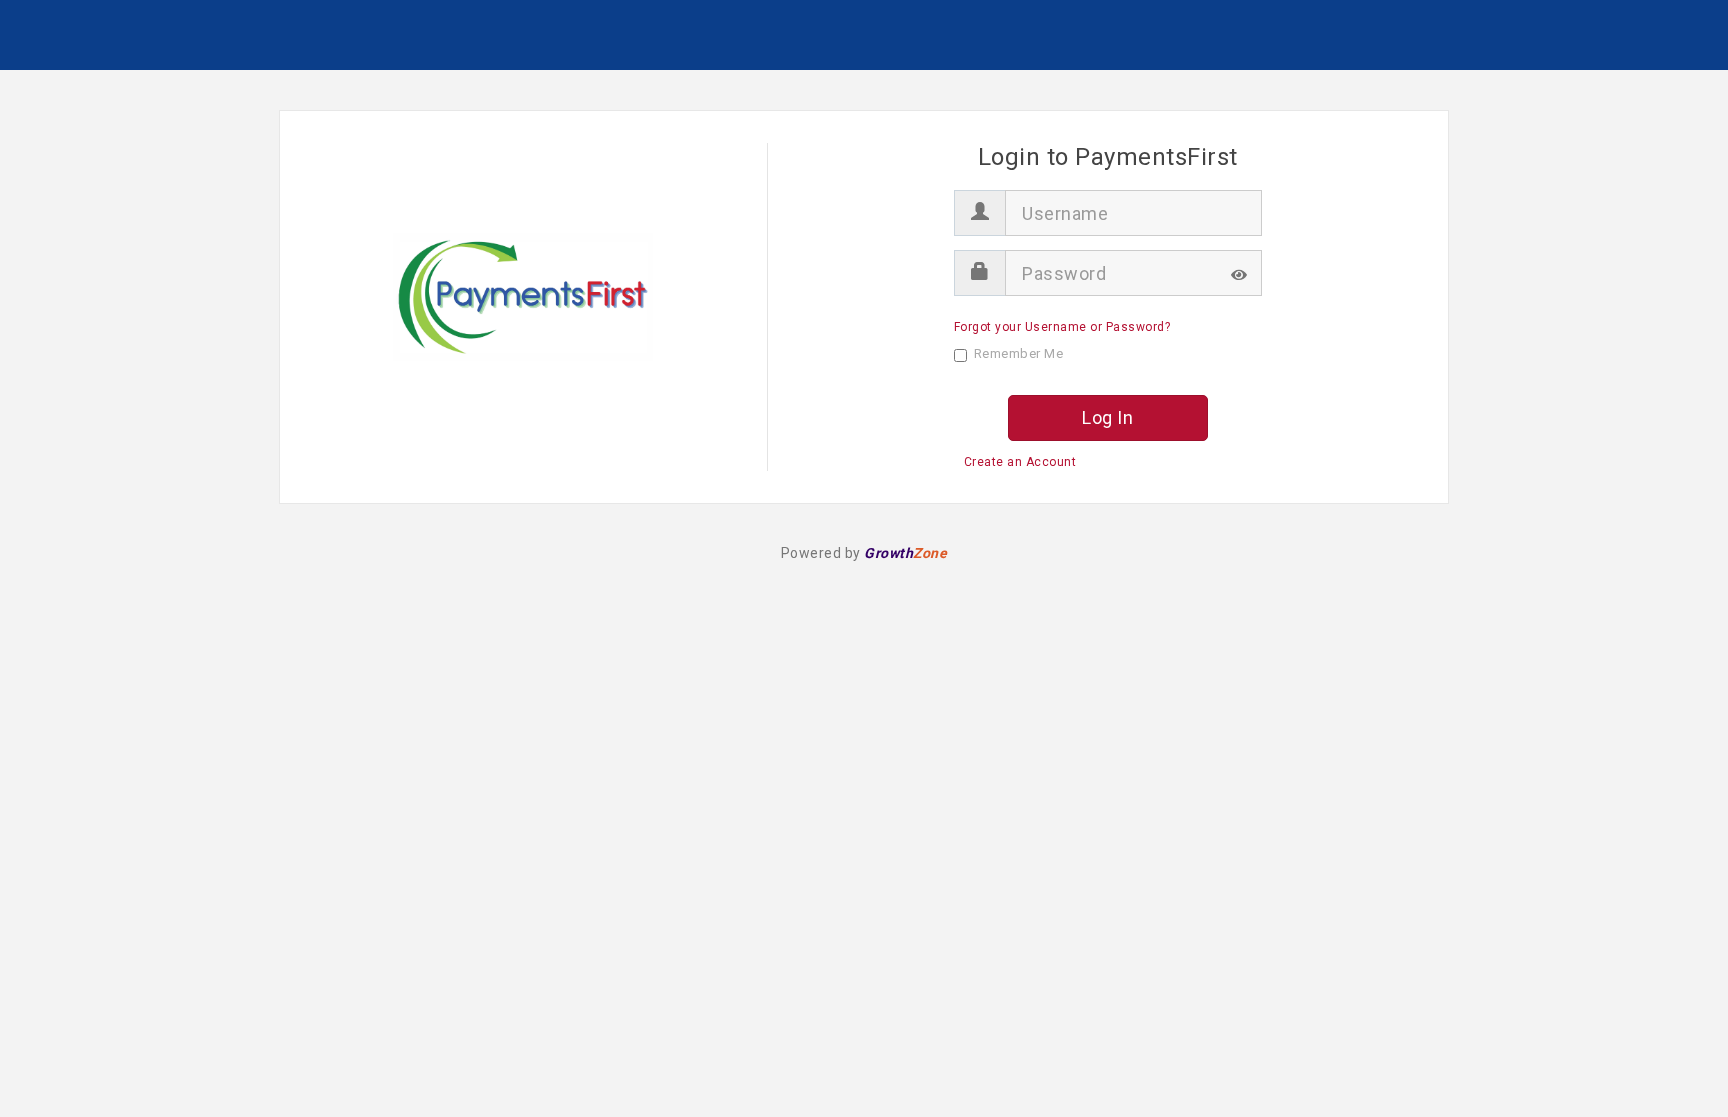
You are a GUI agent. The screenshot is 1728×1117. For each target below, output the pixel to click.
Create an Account (1020, 462)
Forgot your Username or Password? (1062, 327)
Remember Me (1019, 353)
